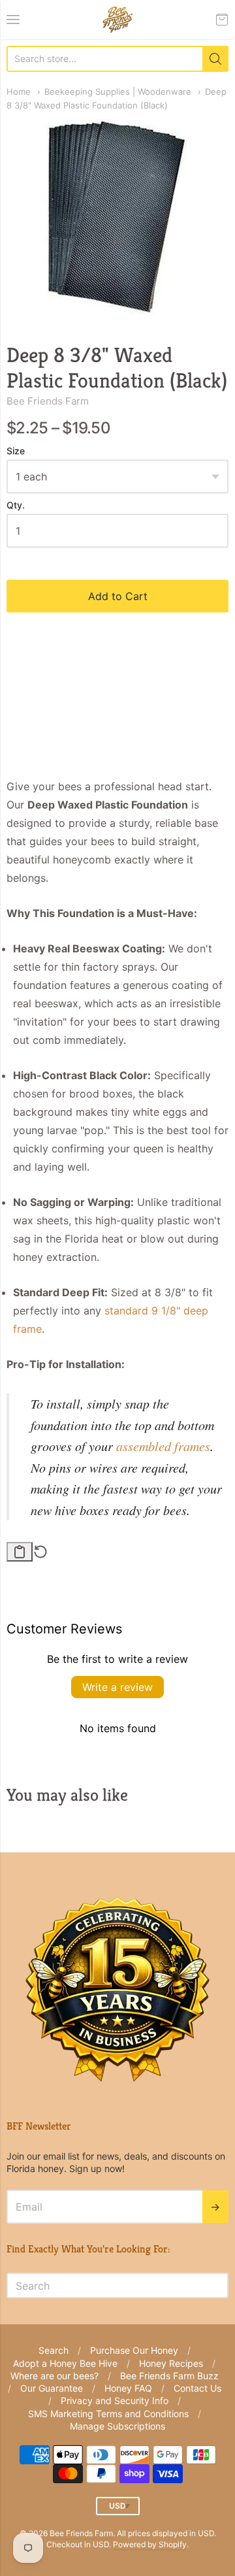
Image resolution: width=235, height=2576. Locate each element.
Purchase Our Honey (134, 2350)
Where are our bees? (55, 2376)
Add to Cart (118, 596)
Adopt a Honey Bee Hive (65, 2363)
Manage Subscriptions (117, 2426)
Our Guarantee (52, 2388)
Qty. (16, 505)
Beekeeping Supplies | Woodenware (118, 92)
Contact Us (197, 2388)
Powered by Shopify (150, 2544)
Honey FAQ (128, 2388)
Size (16, 451)
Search (54, 2350)
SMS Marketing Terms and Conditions (108, 2414)
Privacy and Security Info (115, 2400)
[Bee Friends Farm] (117, 20)
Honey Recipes (171, 2363)
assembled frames (163, 1446)
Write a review (117, 1687)
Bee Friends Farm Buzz (169, 2376)
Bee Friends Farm (48, 401)
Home (19, 92)
